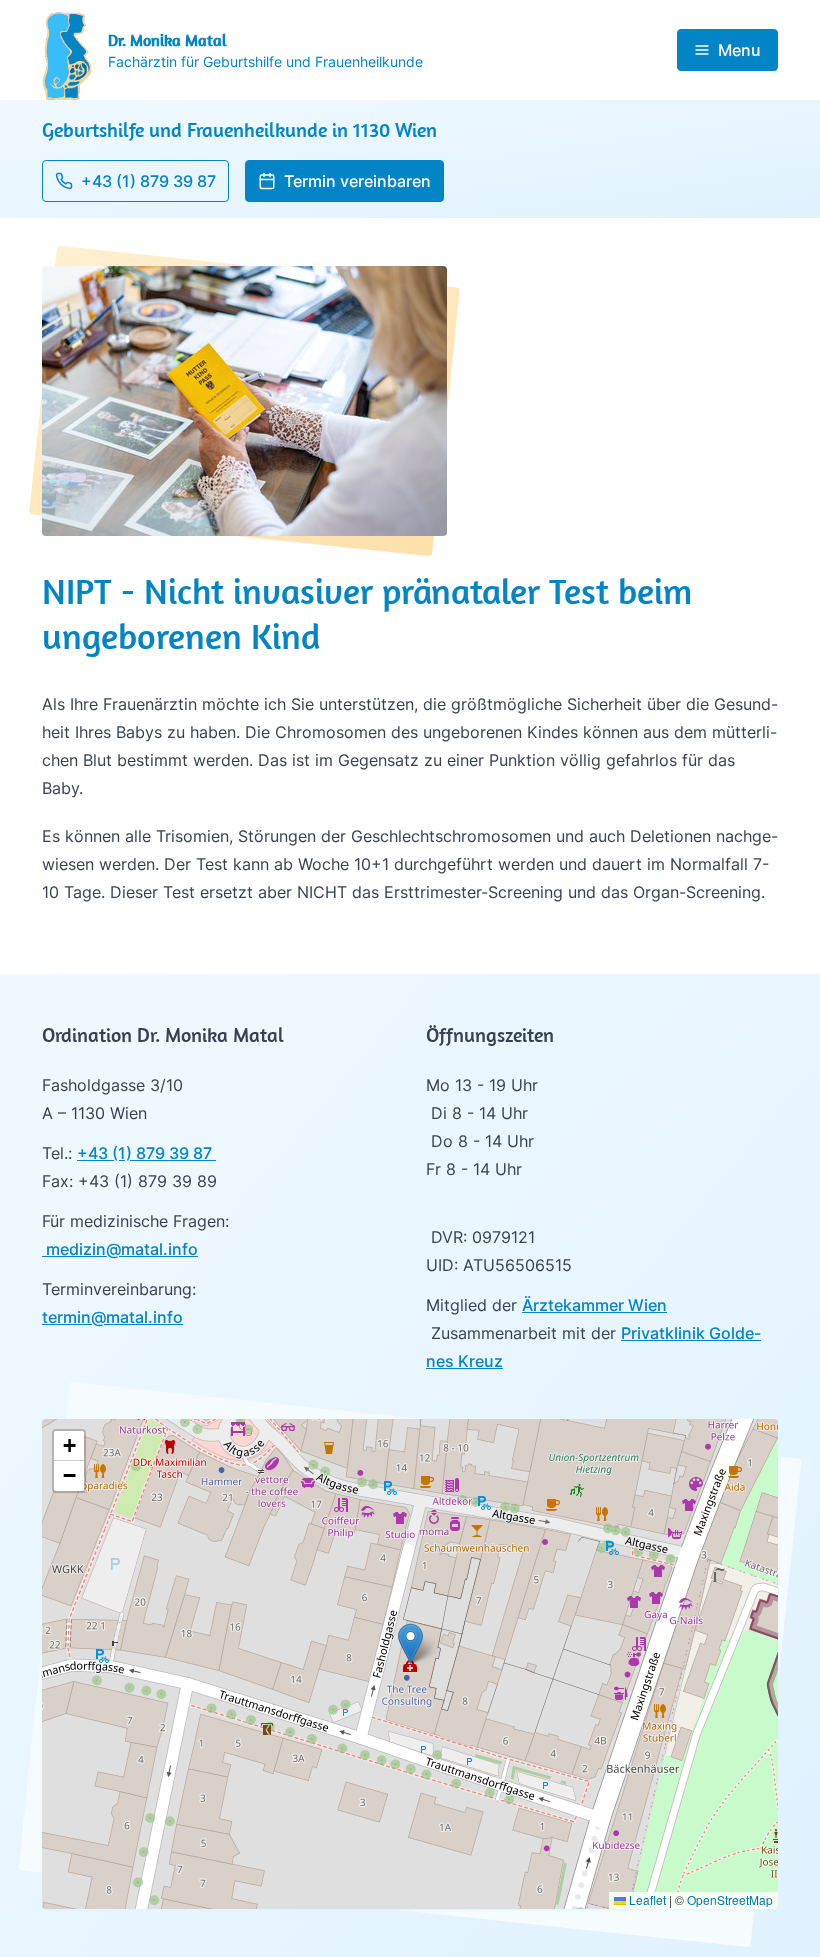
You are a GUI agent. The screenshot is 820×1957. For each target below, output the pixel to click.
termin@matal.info (112, 1317)
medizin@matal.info (120, 1249)
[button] (344, 181)
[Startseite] (67, 56)
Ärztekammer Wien (594, 1305)
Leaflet (646, 1899)
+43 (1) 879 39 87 (146, 1153)
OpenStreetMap (730, 1899)
